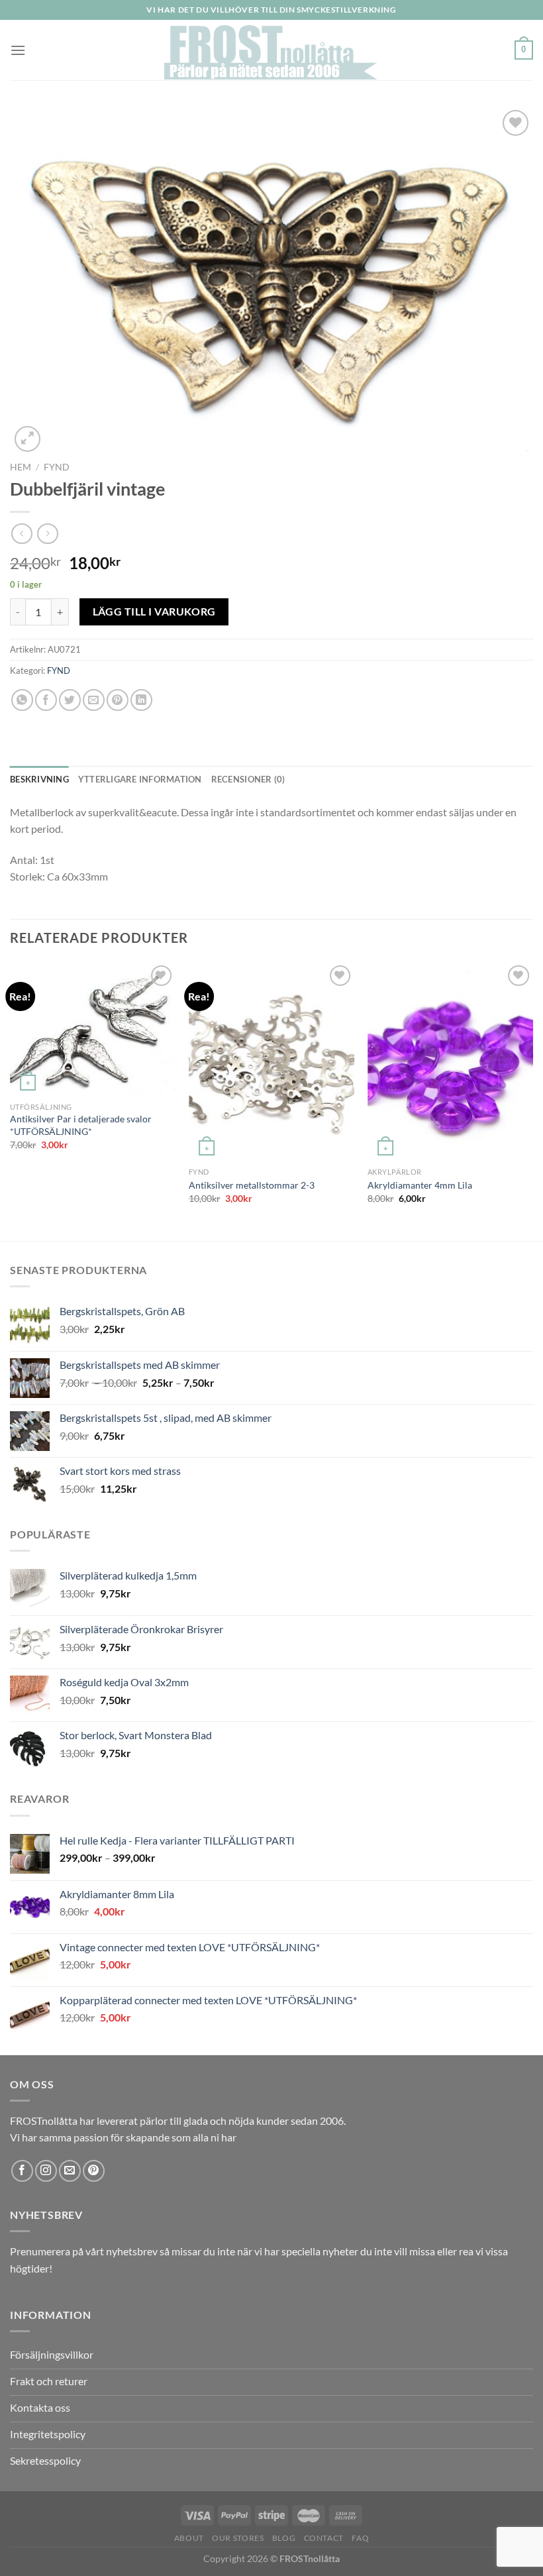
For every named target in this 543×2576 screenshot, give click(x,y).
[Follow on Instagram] (46, 2171)
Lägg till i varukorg (154, 612)
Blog (284, 2538)
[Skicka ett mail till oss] (70, 2171)
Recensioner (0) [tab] (248, 779)
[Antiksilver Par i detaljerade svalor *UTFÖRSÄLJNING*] (93, 1029)
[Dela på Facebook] (46, 700)
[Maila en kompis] (94, 700)
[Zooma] (27, 439)
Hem (21, 467)
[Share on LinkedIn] (141, 700)
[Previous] (11, 1100)
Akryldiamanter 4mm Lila (420, 1185)
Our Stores (238, 2538)
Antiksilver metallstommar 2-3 (252, 1185)
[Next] (532, 1100)
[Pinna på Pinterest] (118, 700)
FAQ (360, 2538)
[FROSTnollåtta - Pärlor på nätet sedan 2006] (272, 50)
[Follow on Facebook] (22, 2171)
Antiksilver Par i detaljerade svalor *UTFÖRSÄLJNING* (81, 1125)
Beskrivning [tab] (39, 779)
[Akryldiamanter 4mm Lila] (450, 1061)
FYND (57, 467)
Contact (324, 2538)
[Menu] (18, 50)
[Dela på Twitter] (70, 700)
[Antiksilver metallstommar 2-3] (271, 1061)
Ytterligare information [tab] (140, 779)
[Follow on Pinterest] (94, 2171)
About (189, 2538)
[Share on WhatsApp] (22, 700)
